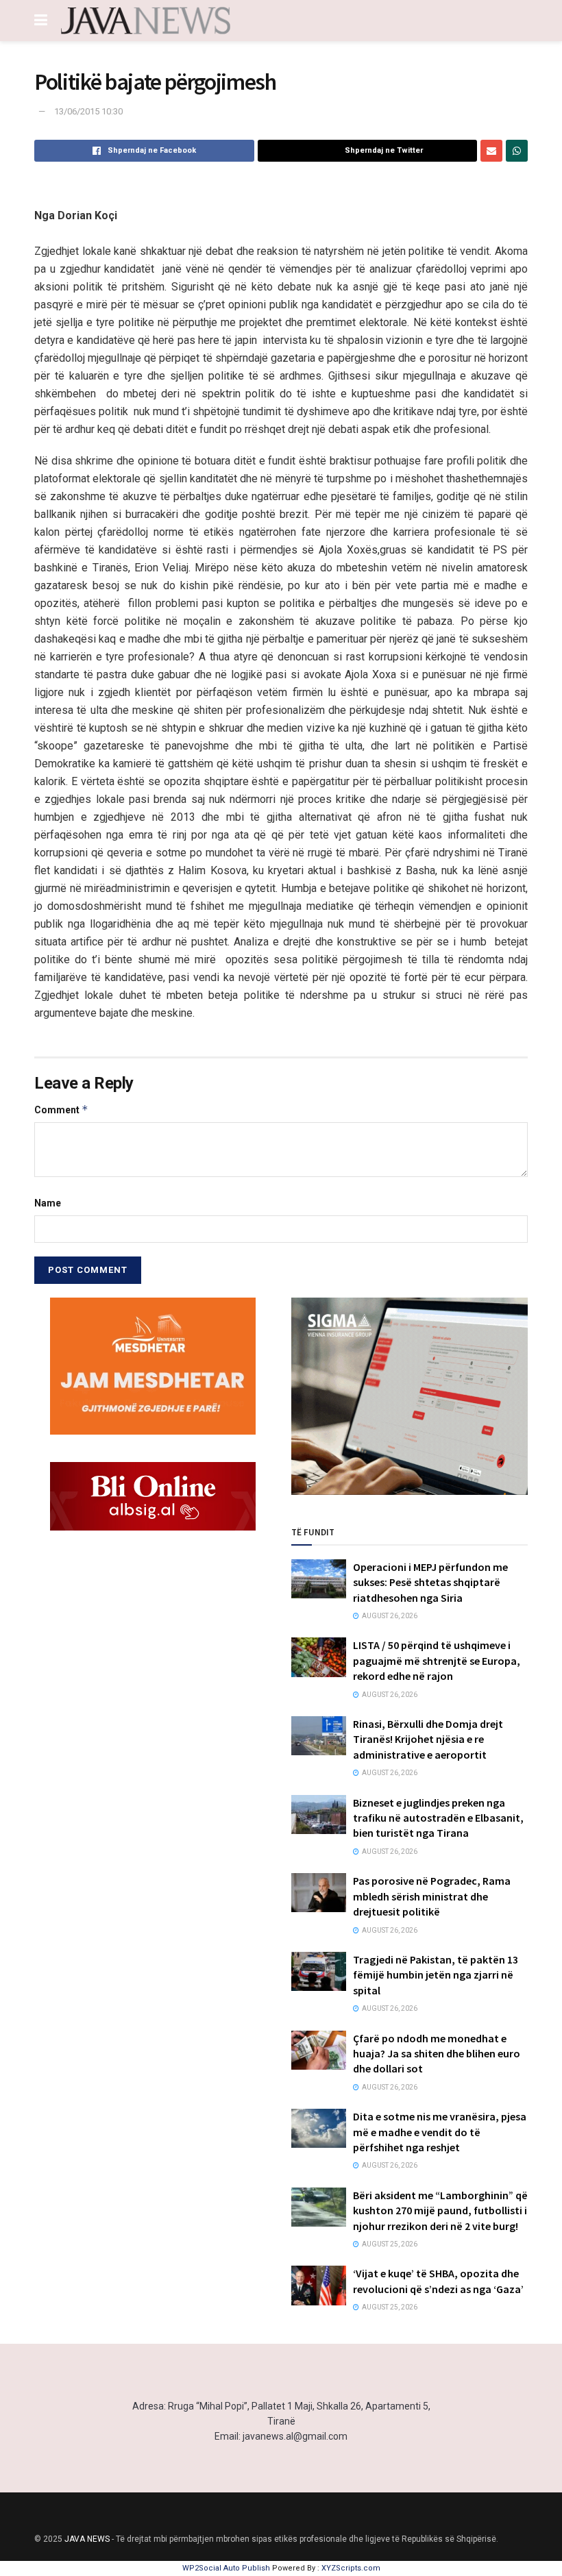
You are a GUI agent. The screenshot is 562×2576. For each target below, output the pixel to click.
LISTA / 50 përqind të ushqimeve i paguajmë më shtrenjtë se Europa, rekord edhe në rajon (437, 1660)
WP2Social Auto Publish (226, 2568)
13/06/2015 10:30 (88, 111)
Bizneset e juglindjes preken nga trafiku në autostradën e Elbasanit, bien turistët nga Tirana (438, 1818)
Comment (61, 1110)
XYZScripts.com (351, 2568)
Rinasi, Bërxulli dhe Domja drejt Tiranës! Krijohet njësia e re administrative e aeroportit (428, 1739)
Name (48, 1203)
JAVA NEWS (87, 2539)
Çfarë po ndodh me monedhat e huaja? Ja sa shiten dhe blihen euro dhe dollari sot (437, 2054)
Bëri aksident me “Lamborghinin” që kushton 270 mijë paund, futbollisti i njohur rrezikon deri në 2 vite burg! (440, 2210)
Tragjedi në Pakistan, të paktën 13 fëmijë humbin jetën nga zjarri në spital (436, 1975)
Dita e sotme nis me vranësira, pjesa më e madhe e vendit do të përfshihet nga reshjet (440, 2132)
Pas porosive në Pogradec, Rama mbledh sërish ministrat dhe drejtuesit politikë (432, 1896)
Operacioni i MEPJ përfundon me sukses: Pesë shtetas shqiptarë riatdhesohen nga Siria (430, 1582)
